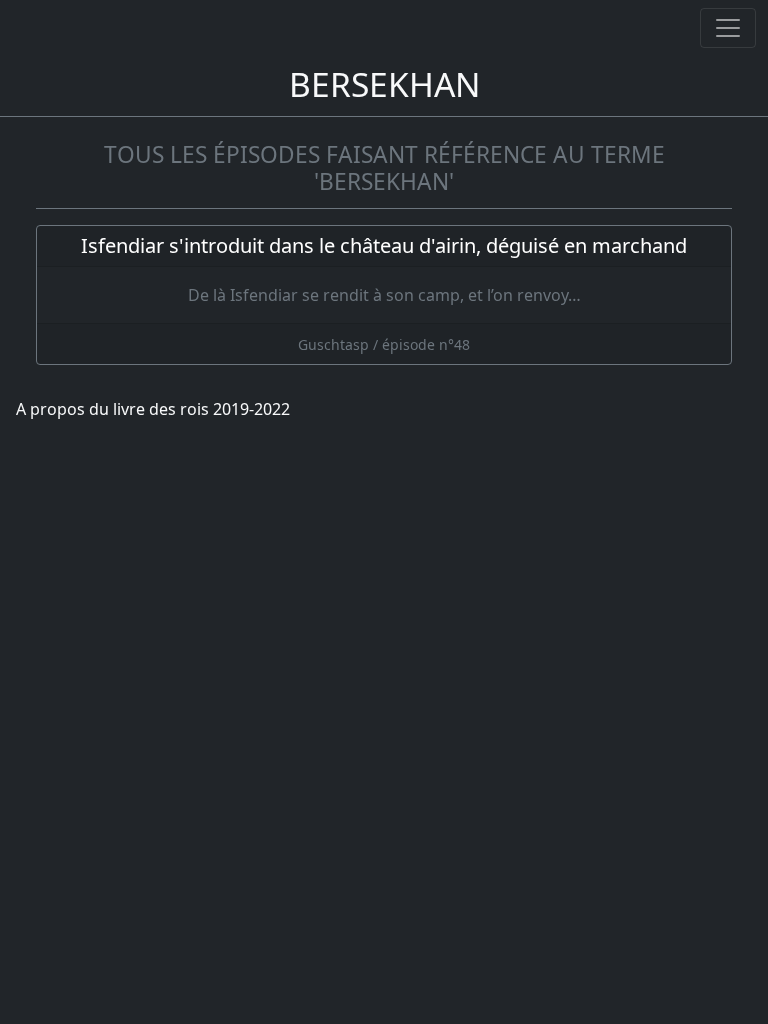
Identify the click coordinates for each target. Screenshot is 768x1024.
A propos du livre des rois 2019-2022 (153, 409)
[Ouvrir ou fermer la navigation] (728, 28)
